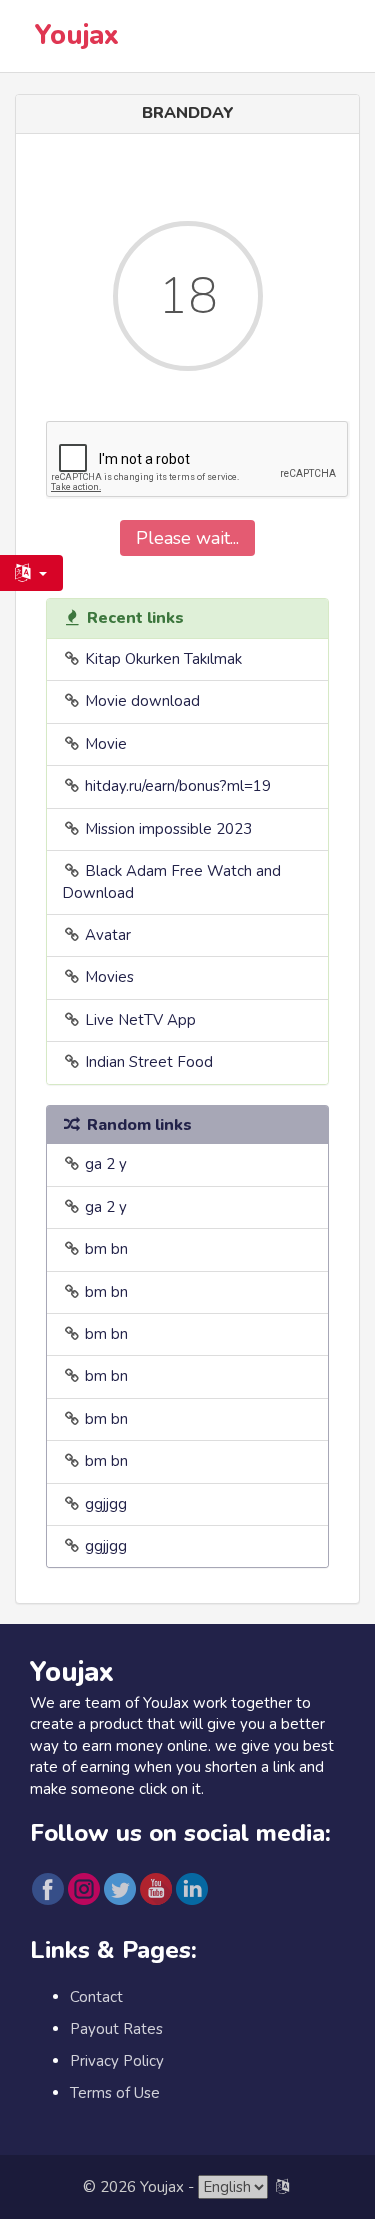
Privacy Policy (117, 2061)
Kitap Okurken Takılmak (163, 659)
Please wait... (187, 538)
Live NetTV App (140, 1020)
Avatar (108, 935)
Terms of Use (115, 2093)
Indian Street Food (149, 1062)
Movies (109, 977)
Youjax (77, 35)
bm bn (106, 1249)
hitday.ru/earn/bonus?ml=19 (178, 786)
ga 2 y (106, 1164)
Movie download (142, 701)
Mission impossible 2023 (168, 829)
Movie (106, 744)
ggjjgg (106, 1504)
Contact (96, 1997)
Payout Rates (116, 2029)
